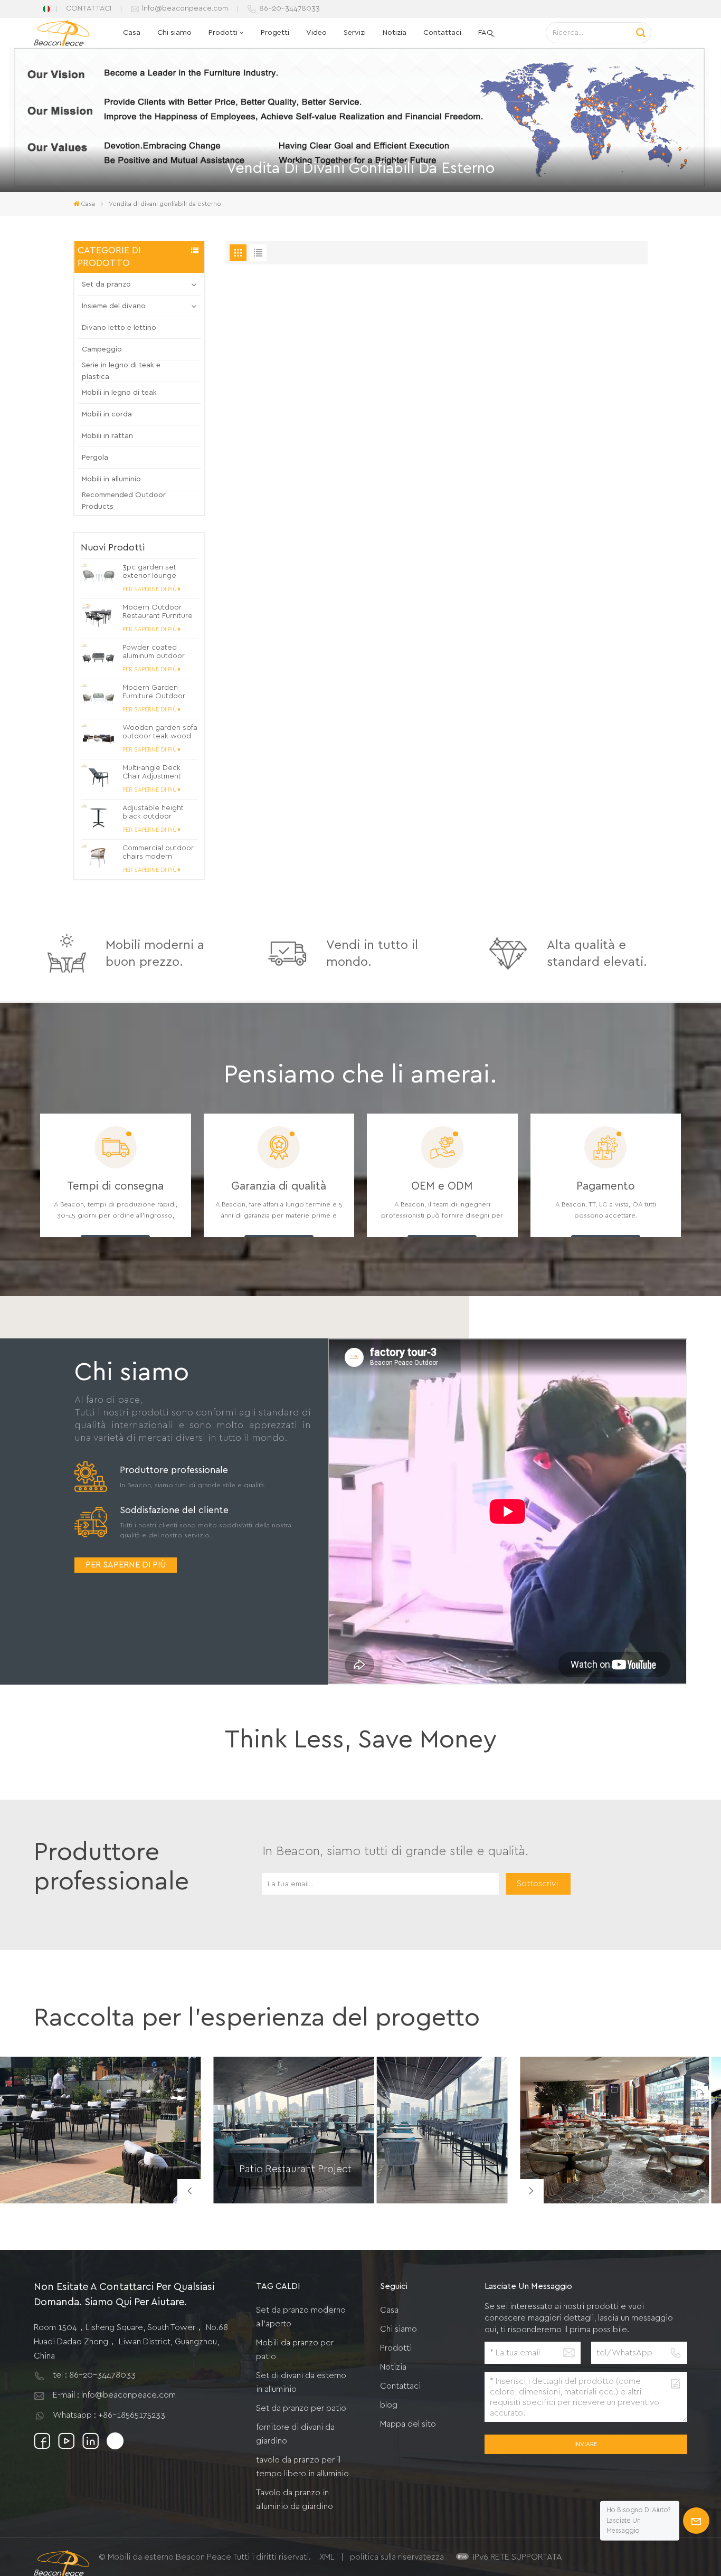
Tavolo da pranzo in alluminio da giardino (295, 2499)
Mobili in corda (107, 414)
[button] (532, 2191)
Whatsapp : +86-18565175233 (109, 2415)
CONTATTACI (89, 8)
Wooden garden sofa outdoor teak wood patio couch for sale (160, 732)
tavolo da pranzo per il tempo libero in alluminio (302, 2467)
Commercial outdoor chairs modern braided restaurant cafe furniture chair (158, 853)
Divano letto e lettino (119, 328)
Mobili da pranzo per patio (295, 2350)
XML (327, 2557)
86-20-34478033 (290, 8)
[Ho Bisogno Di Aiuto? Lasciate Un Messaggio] (696, 2521)
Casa (132, 32)
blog (389, 2405)
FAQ (486, 32)
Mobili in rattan (107, 436)
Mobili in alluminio (111, 479)
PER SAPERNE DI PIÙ (150, 589)
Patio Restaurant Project (295, 2169)
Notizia (395, 32)
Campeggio (102, 349)
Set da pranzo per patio (301, 2408)
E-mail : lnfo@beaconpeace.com (114, 2395)
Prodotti (223, 32)
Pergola (95, 458)
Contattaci (442, 32)
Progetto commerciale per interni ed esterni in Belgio (608, 2180)
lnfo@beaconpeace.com (185, 8)
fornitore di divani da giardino (295, 2434)
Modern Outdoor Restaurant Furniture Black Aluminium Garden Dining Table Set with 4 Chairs (158, 612)
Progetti (275, 32)
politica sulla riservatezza (397, 2557)
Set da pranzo (106, 284)
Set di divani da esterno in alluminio (301, 2382)
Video (316, 32)
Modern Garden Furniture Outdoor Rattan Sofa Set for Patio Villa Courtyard (157, 692)
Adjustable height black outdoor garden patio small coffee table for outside (155, 812)
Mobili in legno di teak (119, 393)
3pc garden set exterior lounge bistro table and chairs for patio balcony (150, 572)
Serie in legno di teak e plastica (121, 371)
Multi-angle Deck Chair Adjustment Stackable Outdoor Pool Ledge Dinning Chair (156, 772)
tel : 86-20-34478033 (94, 2375)
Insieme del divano (114, 306)
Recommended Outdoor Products (124, 501)
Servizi (355, 32)
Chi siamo (174, 32)
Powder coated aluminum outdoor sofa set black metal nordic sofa (157, 652)
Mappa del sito (408, 2424)
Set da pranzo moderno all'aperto (301, 2317)
